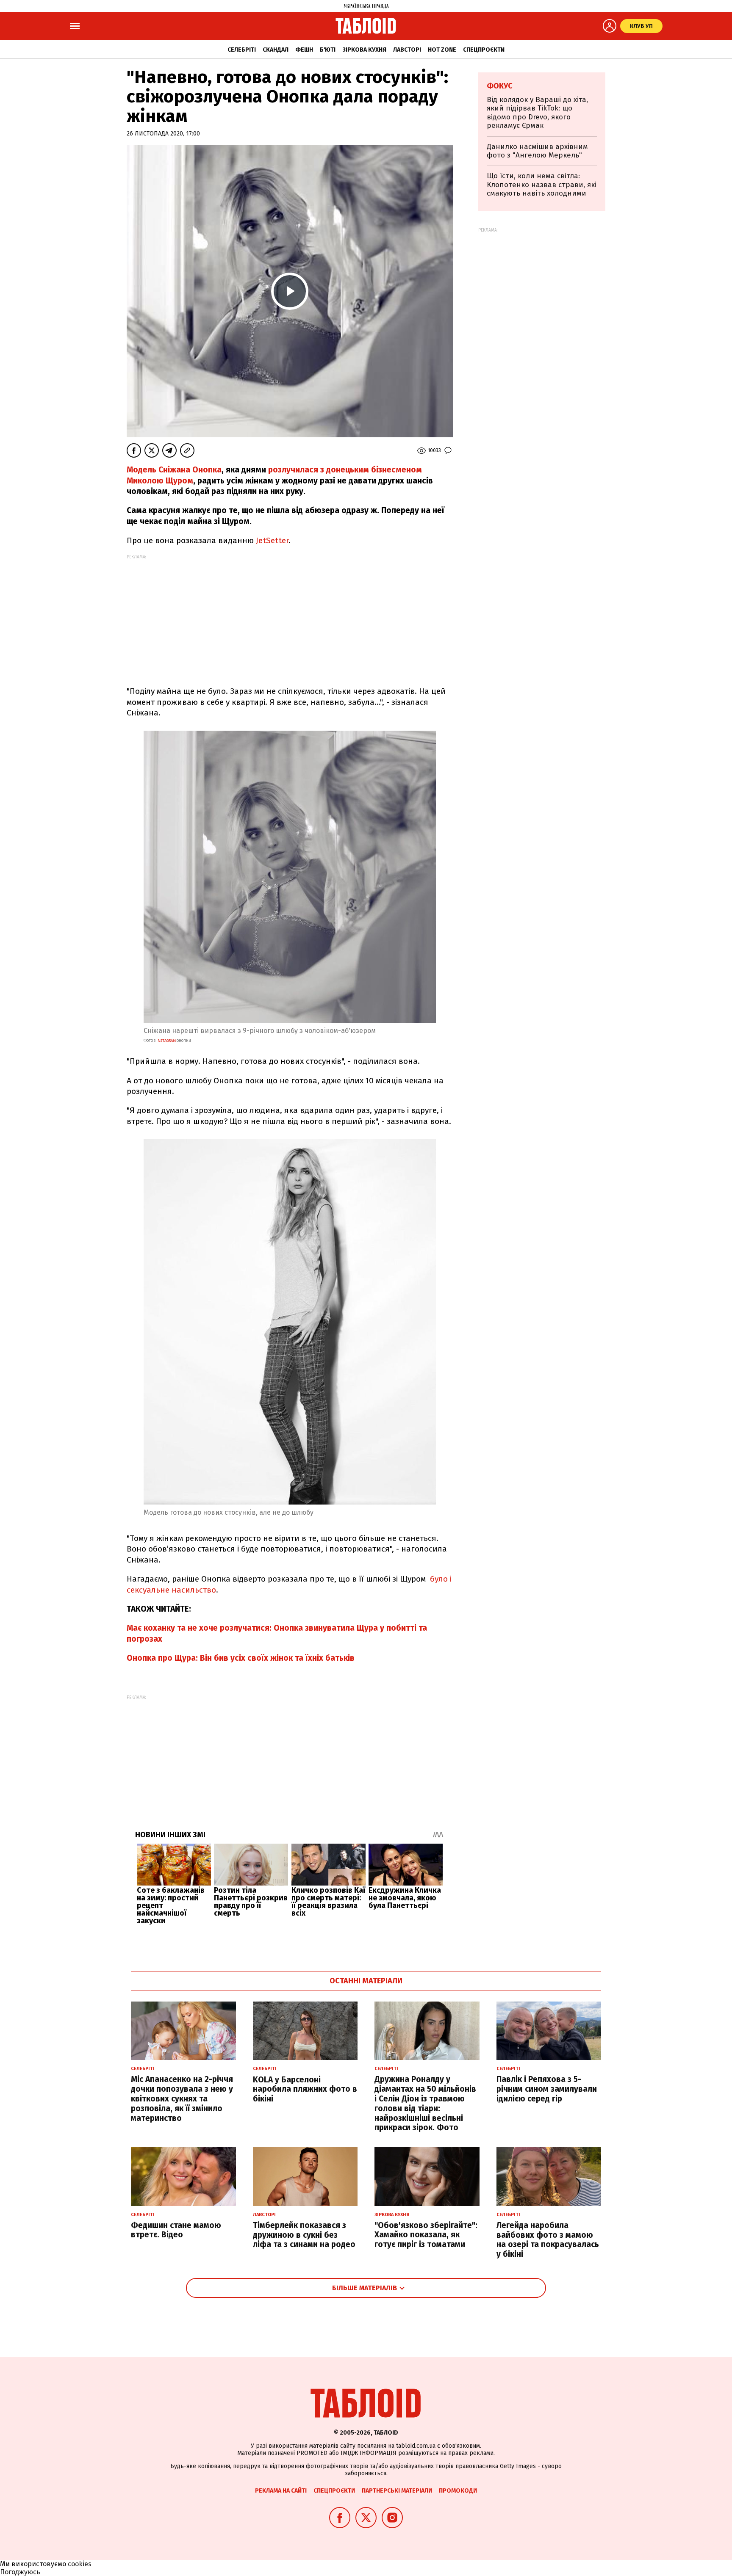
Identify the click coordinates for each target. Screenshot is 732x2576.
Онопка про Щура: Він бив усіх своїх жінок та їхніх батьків (241, 1658)
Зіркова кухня (364, 50)
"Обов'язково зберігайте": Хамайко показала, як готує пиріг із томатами (426, 2235)
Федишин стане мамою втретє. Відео (176, 2230)
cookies (80, 2564)
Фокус (500, 86)
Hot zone (442, 50)
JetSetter (272, 540)
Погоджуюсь (20, 2572)
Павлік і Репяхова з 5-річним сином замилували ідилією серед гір (547, 2089)
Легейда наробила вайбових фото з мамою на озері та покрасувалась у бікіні (548, 2240)
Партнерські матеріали (397, 2491)
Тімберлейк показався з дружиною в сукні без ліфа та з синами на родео (304, 2235)
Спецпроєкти (484, 50)
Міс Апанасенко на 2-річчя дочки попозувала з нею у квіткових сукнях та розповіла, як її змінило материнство (182, 2098)
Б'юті (328, 50)
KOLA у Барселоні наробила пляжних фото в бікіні (305, 2089)
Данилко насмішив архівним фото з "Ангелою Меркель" (537, 151)
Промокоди (458, 2491)
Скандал (276, 50)
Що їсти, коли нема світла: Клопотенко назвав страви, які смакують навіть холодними (542, 185)
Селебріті (242, 50)
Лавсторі (407, 50)
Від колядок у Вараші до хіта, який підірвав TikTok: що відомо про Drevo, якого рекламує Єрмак (537, 113)
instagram (166, 1041)
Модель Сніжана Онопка (174, 470)
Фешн (304, 50)
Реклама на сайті (281, 2491)
